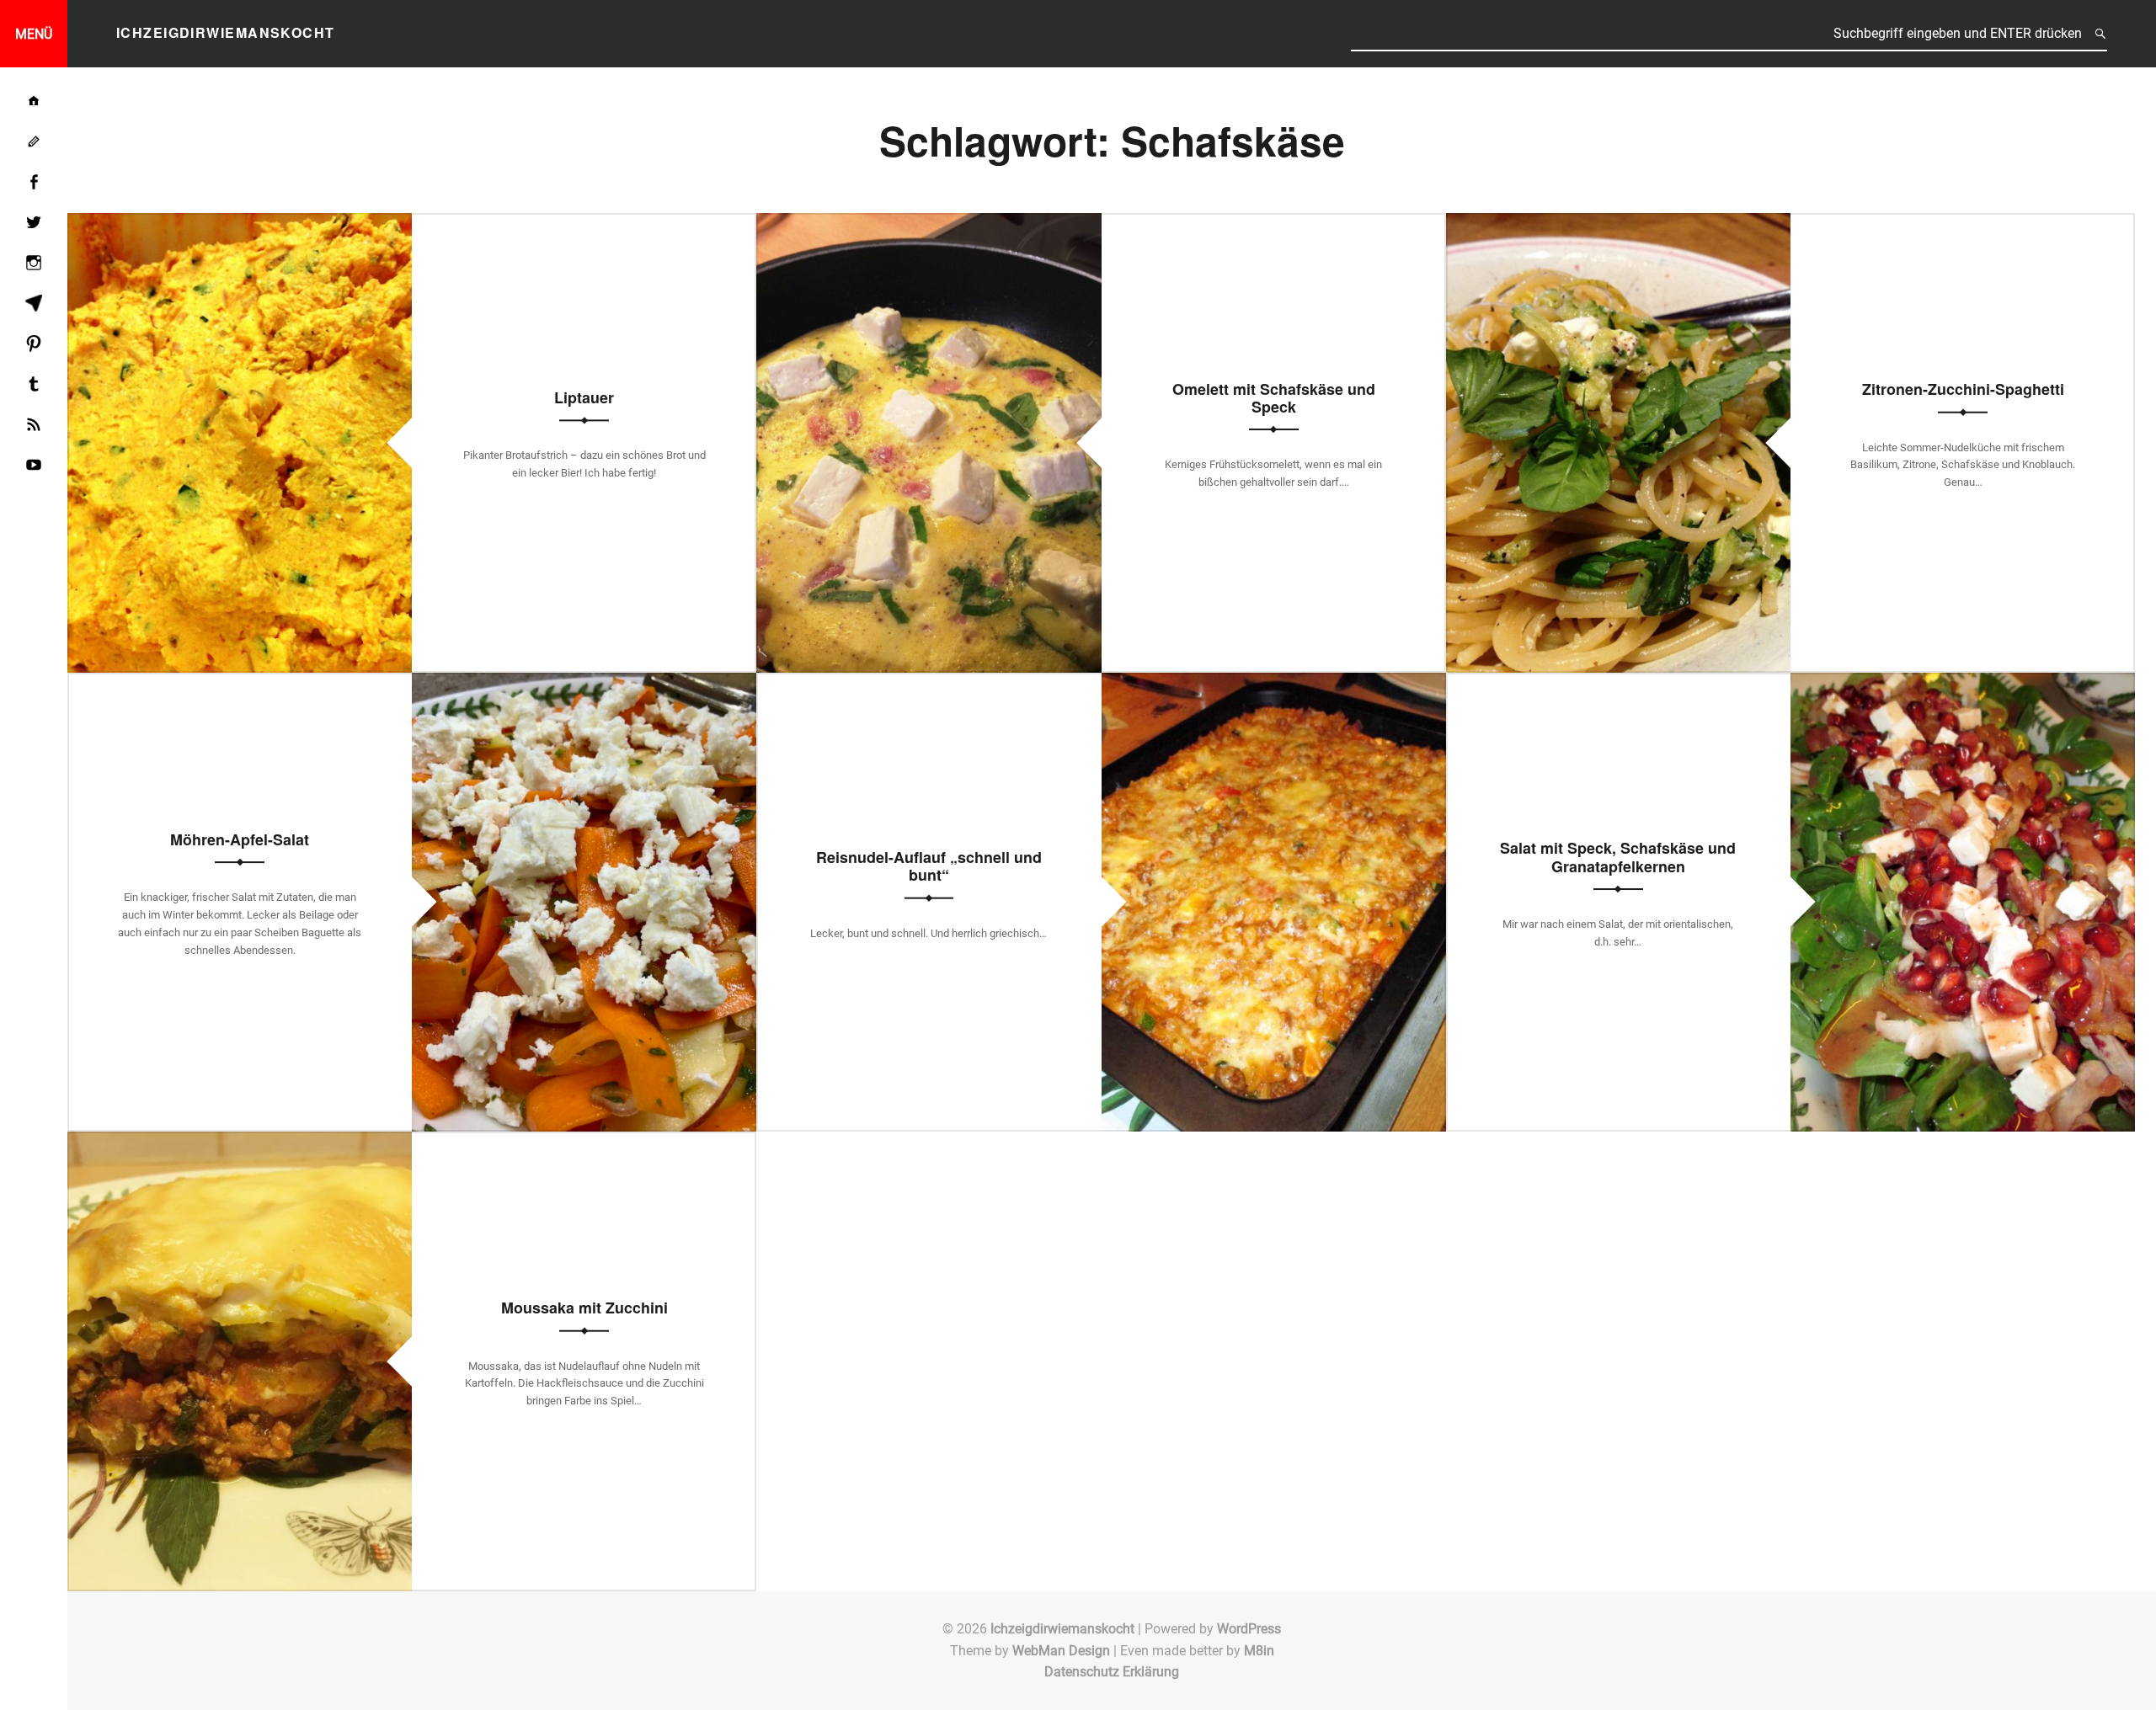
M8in (1259, 1651)
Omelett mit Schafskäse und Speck (1274, 398)
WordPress (1249, 1629)
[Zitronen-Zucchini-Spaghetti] (1618, 224)
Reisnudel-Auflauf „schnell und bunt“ (929, 866)
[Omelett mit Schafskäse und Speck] (929, 224)
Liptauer (584, 397)
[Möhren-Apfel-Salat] (584, 683)
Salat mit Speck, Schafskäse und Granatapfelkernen (1618, 857)
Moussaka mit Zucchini (584, 1308)
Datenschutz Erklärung (1112, 1672)
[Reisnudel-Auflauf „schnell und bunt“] (1274, 683)
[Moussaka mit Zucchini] (240, 1142)
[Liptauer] (240, 224)
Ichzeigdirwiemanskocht (1062, 1629)
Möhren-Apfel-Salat (240, 839)
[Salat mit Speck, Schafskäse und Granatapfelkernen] (1963, 683)
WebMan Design (1061, 1651)
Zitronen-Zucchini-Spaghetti (1963, 389)
